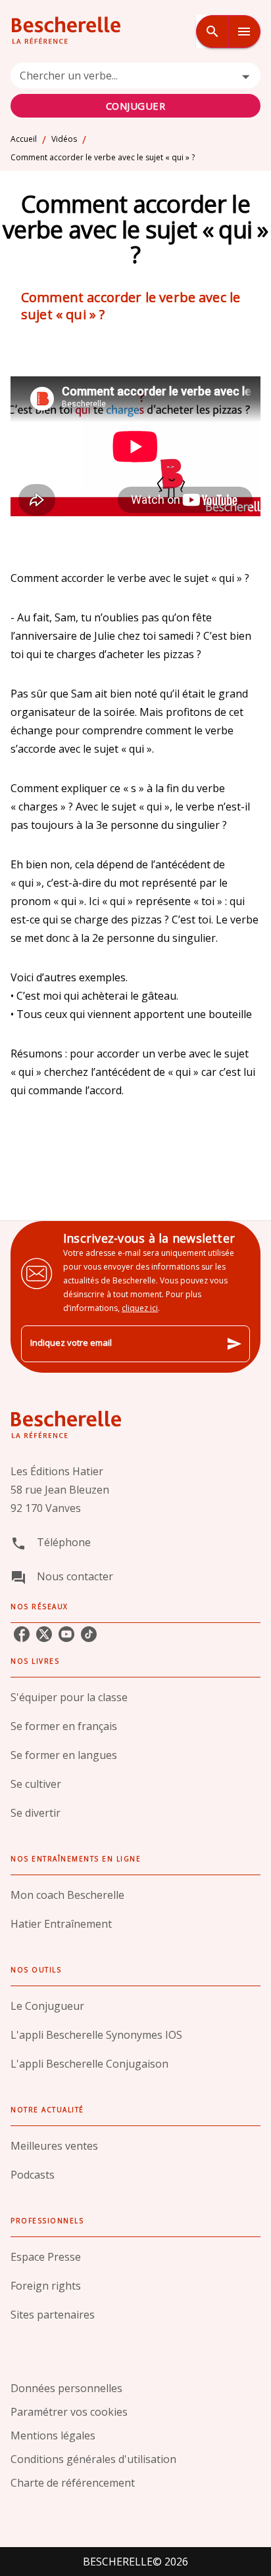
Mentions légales (53, 2435)
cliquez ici (140, 1308)
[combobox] (135, 90)
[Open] (246, 77)
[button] (135, 1697)
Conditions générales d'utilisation (93, 2459)
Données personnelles (66, 2388)
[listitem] (22, 1634)
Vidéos (64, 139)
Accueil (24, 139)
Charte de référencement (73, 2483)
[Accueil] (66, 31)
